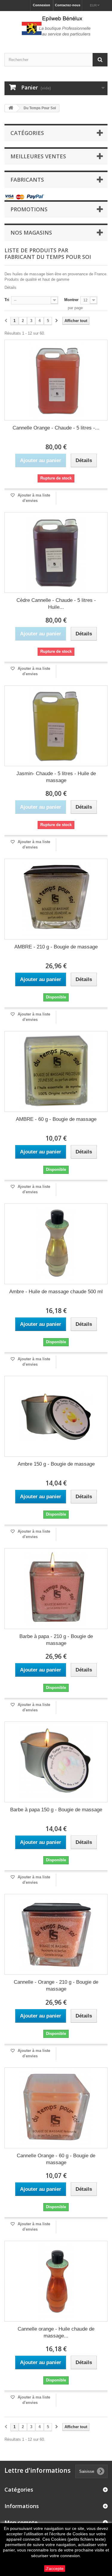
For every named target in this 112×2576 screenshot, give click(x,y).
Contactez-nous (68, 5)
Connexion (42, 5)
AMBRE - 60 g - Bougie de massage (56, 1119)
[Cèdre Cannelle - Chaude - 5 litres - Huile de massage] (56, 552)
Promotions (29, 209)
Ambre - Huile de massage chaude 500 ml (56, 1292)
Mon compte (21, 2522)
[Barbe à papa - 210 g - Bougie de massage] (56, 1589)
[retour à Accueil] (11, 108)
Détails (10, 287)
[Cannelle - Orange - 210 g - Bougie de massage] (56, 1934)
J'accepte (55, 2569)
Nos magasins (31, 233)
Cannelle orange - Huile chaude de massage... (56, 2332)
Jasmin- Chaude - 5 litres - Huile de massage (56, 777)
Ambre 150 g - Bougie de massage (56, 1464)
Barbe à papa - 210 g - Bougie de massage (56, 1640)
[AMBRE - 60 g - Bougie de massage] (56, 1071)
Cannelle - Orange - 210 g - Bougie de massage (56, 1985)
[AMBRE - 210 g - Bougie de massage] (56, 899)
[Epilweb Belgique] (56, 27)
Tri (7, 300)
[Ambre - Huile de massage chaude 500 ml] (56, 1244)
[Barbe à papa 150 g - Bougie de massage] (56, 1762)
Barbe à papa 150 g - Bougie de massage (56, 1810)
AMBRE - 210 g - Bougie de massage (56, 947)
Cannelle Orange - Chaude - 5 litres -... (56, 428)
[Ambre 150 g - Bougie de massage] (56, 1416)
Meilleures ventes (38, 156)
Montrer (71, 300)
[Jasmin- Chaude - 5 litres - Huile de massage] (56, 726)
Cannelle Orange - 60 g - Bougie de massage (56, 2159)
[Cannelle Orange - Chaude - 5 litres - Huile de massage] (56, 380)
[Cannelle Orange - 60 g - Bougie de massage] (56, 2108)
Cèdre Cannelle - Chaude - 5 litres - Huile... (56, 604)
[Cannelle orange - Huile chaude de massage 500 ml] (56, 2281)
